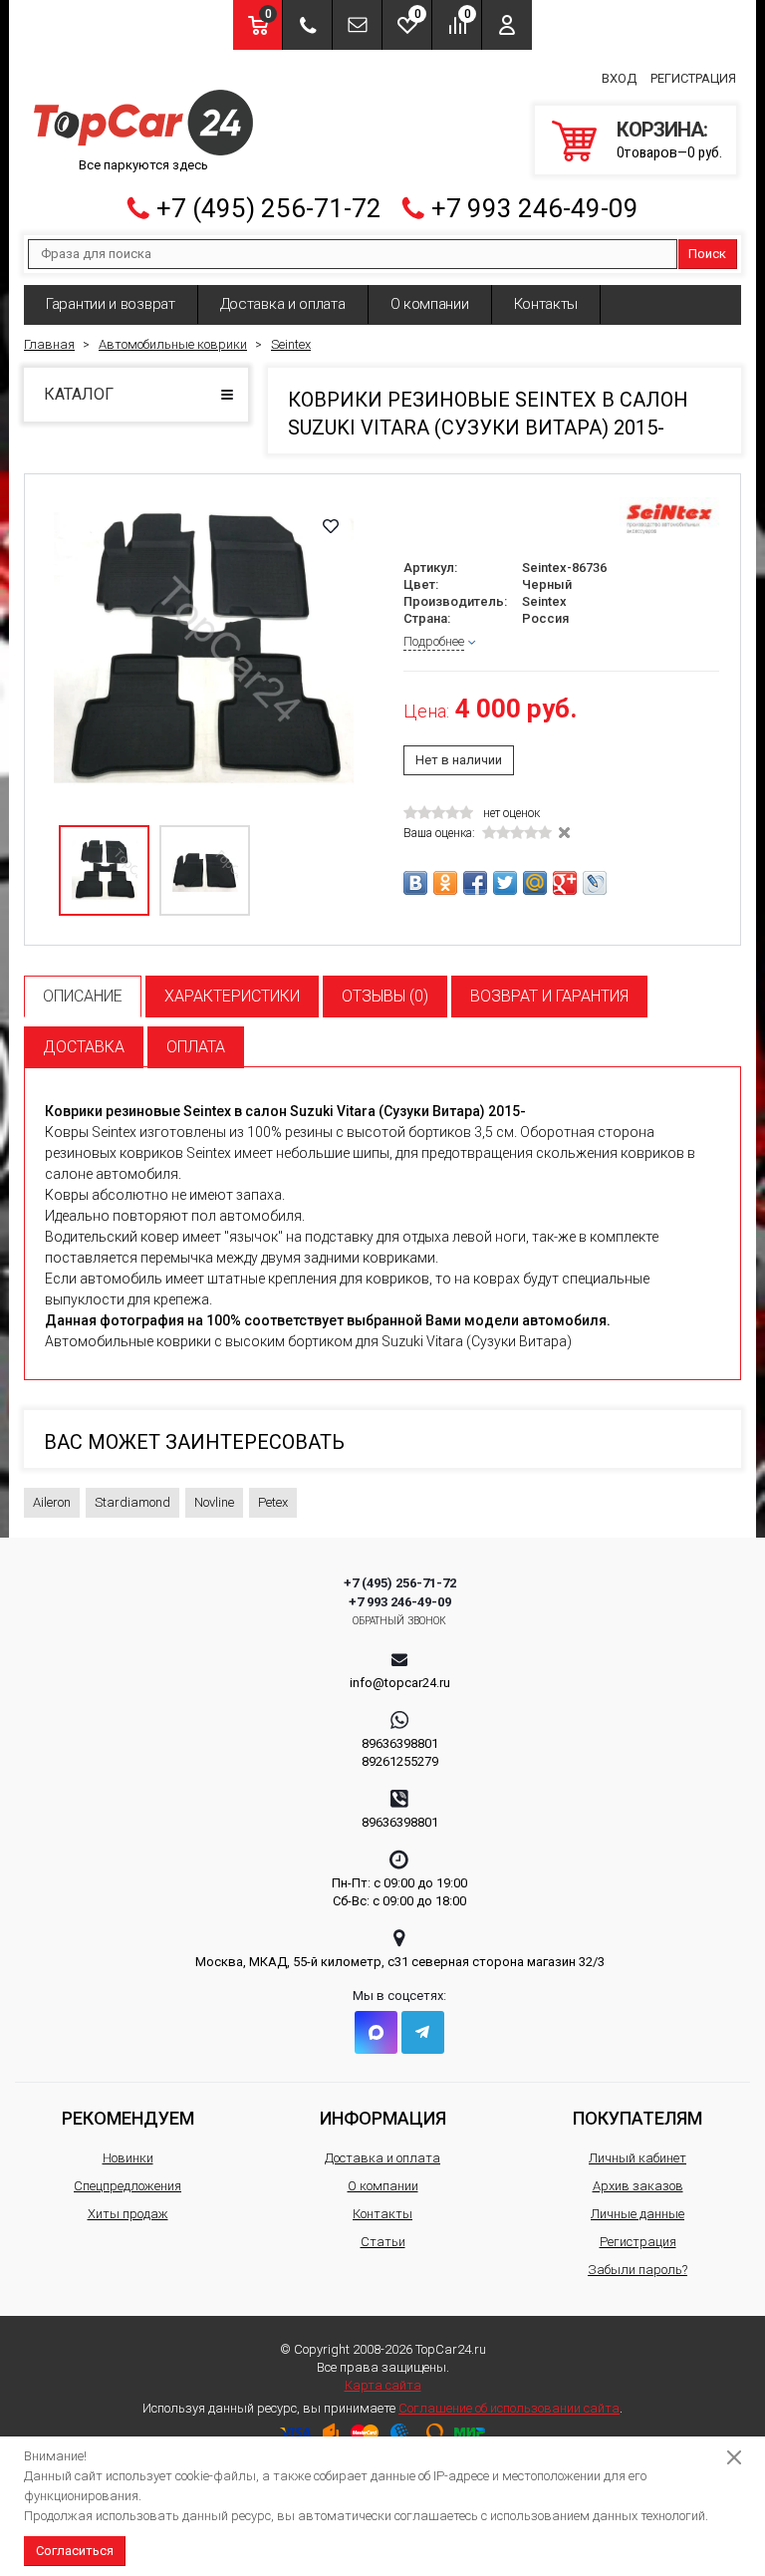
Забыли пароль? (637, 2270)
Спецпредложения (127, 2186)
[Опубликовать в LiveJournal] (595, 883)
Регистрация (693, 78)
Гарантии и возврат (111, 304)
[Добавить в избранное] (331, 526)
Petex (273, 1502)
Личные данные (637, 2214)
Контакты (546, 304)
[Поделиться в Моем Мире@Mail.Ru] (535, 883)
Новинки (128, 2158)
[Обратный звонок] (307, 25)
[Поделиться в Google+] (565, 883)
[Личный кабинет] (507, 25)
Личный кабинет (637, 2158)
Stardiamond (132, 1502)
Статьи (383, 2242)
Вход (619, 78)
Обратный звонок (400, 1621)
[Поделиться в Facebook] (475, 883)
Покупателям (637, 2118)
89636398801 (400, 1743)
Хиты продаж (128, 2214)
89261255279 (400, 1761)
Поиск (707, 254)
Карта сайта (383, 2385)
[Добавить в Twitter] (505, 883)
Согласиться (75, 2551)
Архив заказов (638, 2186)
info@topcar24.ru (400, 1683)
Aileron (52, 1502)
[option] (204, 653)
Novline (214, 1502)
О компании (430, 304)
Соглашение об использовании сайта (509, 2408)
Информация (383, 2118)
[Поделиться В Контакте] (415, 883)
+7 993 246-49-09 (535, 208)
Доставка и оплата (283, 304)
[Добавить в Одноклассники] (445, 883)
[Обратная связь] (357, 25)
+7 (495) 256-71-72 (269, 208)
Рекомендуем (128, 2118)
